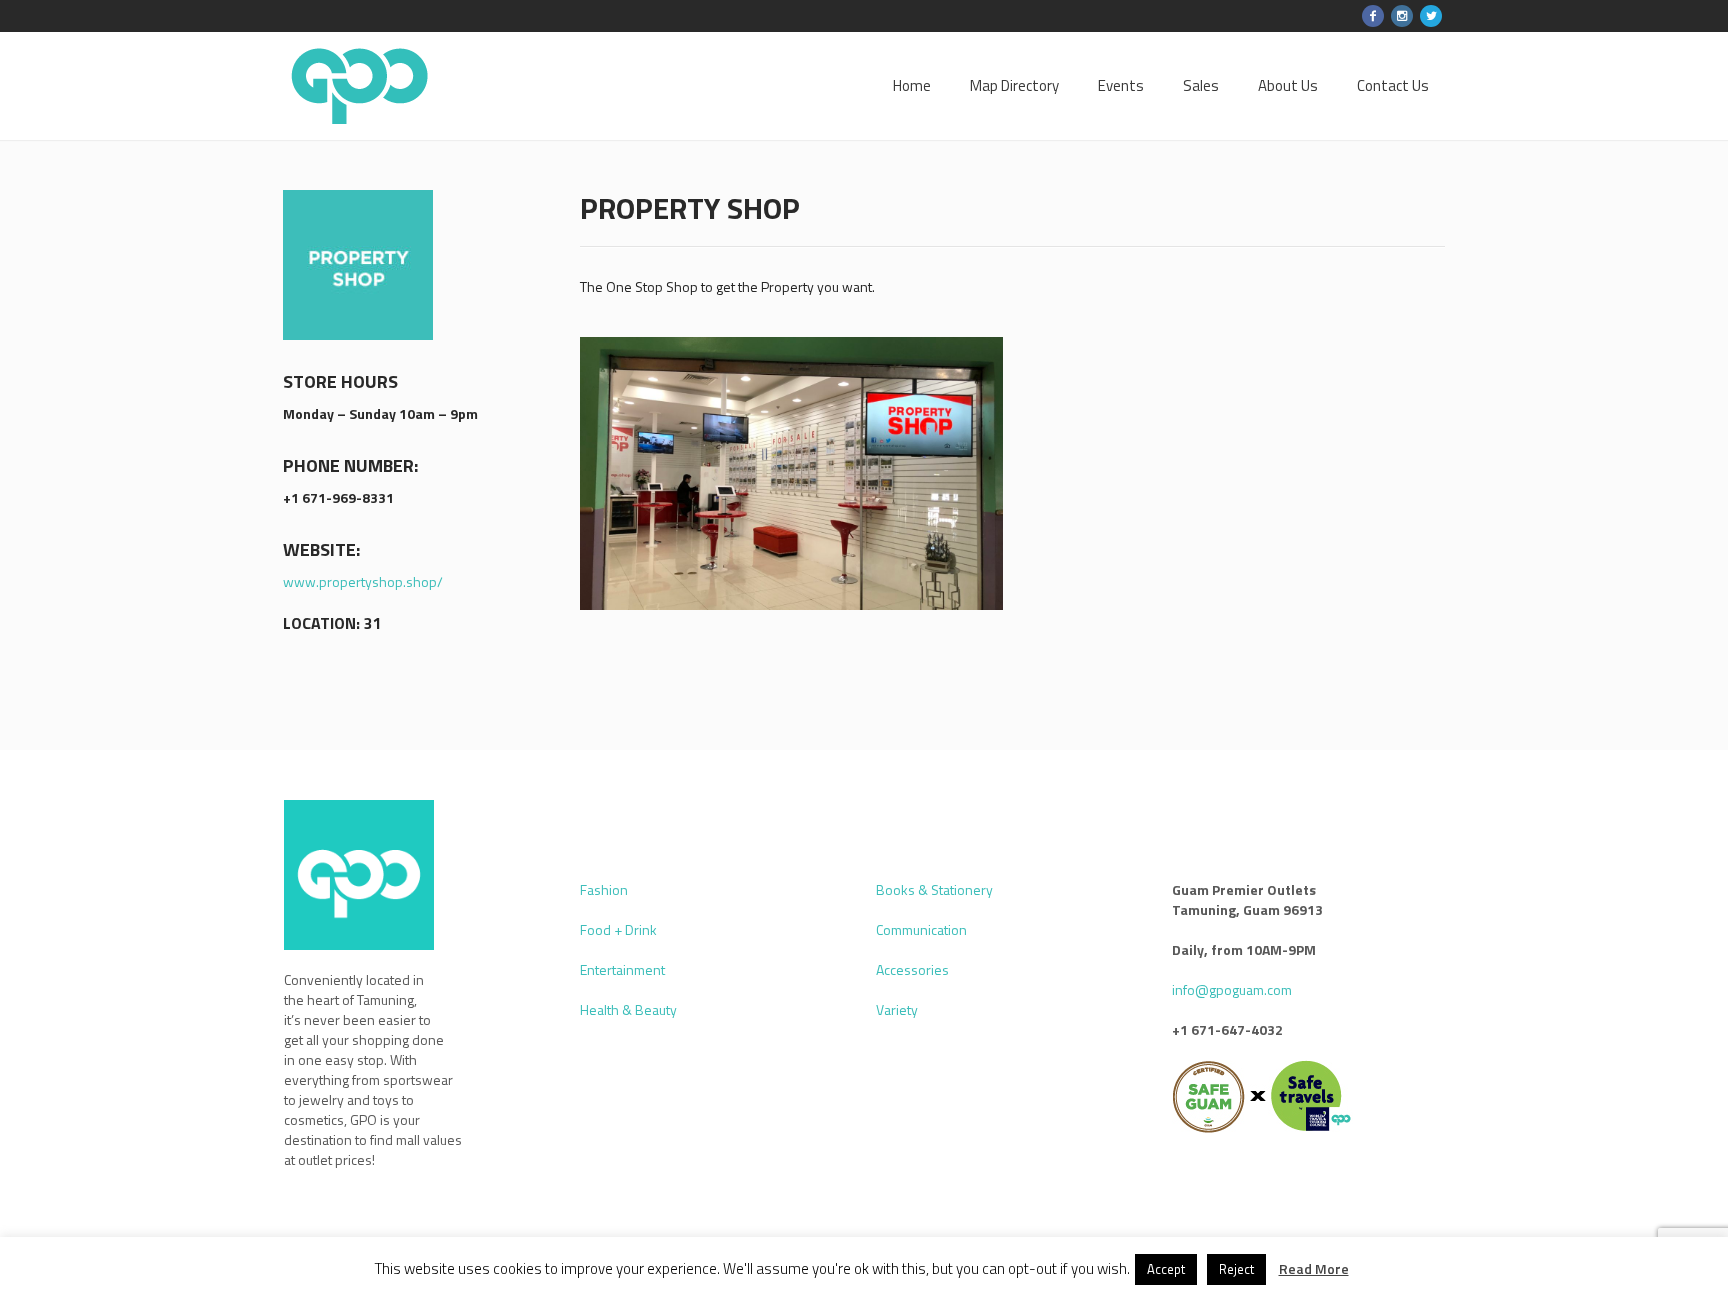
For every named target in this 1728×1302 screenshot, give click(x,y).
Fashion (604, 889)
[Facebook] (1373, 16)
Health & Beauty (628, 1009)
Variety (897, 1009)
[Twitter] (1431, 16)
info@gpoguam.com (1232, 989)
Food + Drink (618, 929)
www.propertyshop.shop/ (363, 581)
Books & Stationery (934, 889)
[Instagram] (1402, 16)
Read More (1314, 1269)
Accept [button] (1166, 1269)
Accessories (912, 969)
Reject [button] (1236, 1269)
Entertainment (622, 969)
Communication (921, 929)
